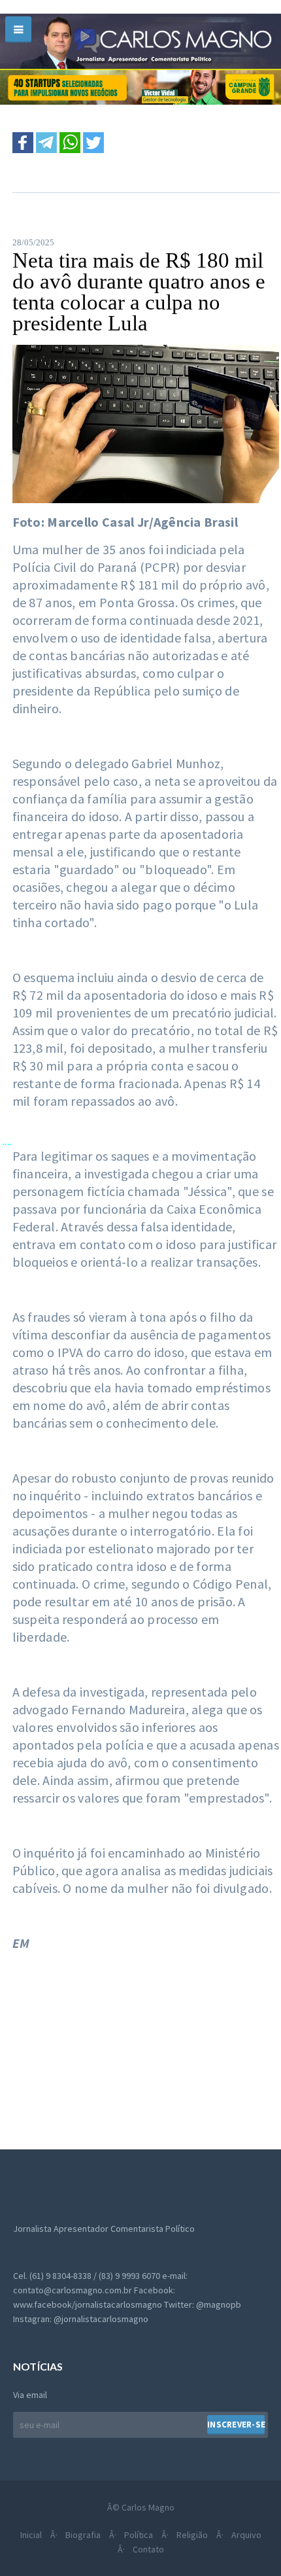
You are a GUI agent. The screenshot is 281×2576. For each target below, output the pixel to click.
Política (139, 2535)
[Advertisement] (110, 2053)
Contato (148, 2549)
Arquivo (246, 2535)
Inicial (31, 2535)
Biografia (83, 2535)
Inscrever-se (236, 2425)
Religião (192, 2535)
